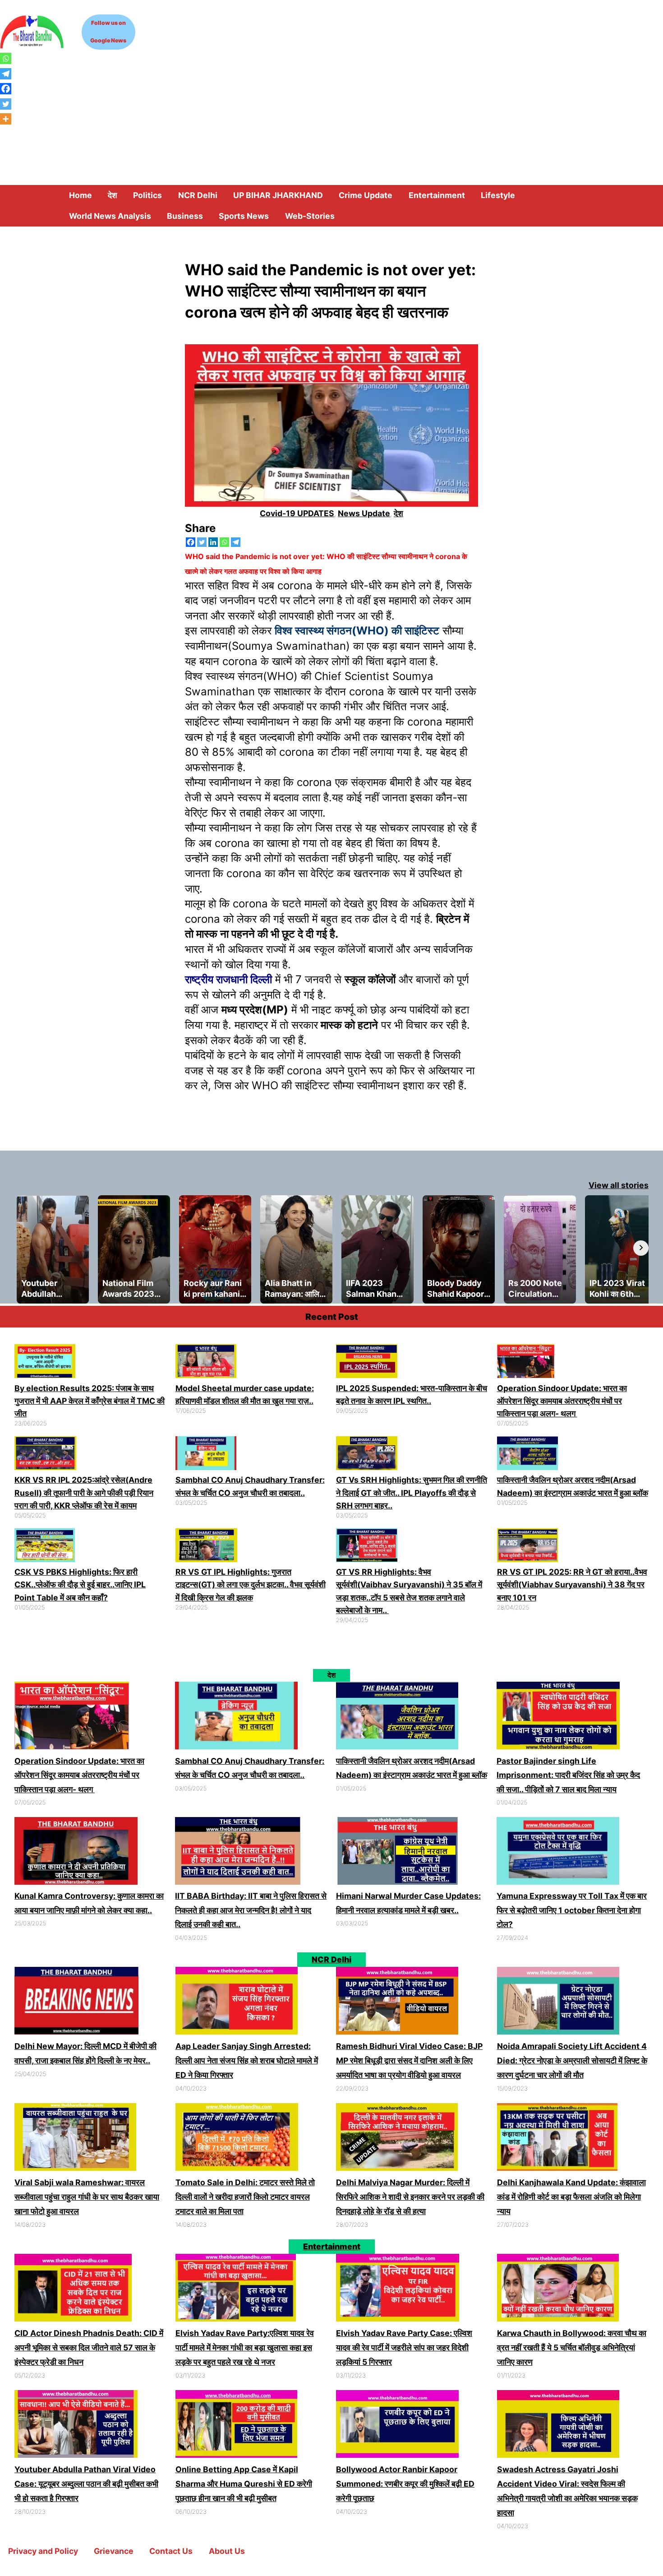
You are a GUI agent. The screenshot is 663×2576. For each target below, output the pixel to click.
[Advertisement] (331, 117)
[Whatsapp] (224, 542)
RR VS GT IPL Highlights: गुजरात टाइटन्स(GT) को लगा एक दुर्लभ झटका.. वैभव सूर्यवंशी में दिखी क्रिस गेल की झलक (251, 1585)
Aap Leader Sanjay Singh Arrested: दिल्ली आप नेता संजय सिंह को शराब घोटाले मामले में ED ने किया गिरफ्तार (247, 2060)
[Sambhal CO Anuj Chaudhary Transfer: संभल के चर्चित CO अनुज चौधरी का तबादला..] (206, 1455)
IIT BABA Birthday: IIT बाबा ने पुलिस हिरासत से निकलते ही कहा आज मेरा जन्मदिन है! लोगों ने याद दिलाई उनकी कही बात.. (251, 1910)
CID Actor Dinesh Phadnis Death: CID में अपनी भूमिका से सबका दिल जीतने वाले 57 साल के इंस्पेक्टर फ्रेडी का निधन (89, 2347)
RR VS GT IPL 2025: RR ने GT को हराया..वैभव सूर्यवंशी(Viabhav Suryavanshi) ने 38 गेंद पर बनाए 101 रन (572, 1585)
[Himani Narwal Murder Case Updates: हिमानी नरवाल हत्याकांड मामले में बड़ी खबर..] (398, 1853)
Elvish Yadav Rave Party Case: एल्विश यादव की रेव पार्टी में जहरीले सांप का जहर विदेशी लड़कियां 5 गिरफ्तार (404, 2347)
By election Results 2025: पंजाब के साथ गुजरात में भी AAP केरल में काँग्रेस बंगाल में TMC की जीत (90, 1401)
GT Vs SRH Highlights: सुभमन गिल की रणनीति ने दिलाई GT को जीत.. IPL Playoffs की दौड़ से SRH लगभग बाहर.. (412, 1493)
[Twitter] (202, 542)
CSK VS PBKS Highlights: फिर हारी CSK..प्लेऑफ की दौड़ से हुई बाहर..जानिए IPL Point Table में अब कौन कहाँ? (80, 1585)
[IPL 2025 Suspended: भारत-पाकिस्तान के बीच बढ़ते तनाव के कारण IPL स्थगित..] (367, 1363)
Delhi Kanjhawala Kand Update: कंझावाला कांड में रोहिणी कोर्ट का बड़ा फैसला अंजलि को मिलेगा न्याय (571, 2197)
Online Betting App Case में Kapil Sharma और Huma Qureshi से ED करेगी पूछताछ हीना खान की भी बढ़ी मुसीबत (244, 2484)
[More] (6, 119)
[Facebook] (191, 542)
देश (398, 513)
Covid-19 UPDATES (297, 513)
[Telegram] (236, 542)
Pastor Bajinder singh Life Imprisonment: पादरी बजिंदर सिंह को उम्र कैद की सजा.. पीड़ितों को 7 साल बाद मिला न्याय (568, 1775)
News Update (364, 513)
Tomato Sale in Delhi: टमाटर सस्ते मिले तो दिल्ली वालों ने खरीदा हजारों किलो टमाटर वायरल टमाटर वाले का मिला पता (245, 2197)
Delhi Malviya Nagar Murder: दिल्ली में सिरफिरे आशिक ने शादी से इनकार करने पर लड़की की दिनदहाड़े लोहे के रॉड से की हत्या (410, 2197)
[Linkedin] (213, 542)
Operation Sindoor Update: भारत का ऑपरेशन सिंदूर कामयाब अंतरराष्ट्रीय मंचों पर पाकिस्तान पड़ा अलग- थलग (562, 1401)
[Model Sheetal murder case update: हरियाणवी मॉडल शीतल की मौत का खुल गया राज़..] (206, 1363)
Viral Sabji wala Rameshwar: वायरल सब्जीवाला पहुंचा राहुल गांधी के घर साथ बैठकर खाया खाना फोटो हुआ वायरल (87, 2197)
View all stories (619, 1185)
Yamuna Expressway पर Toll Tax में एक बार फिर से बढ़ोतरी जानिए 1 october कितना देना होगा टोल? (572, 1910)
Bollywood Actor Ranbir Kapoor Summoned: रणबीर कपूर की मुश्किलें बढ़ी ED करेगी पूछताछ (405, 2484)
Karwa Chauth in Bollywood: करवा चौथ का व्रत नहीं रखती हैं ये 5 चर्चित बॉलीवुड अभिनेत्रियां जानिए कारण (572, 2347)
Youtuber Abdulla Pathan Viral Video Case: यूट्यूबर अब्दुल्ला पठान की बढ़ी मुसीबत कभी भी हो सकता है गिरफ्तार (86, 2484)
